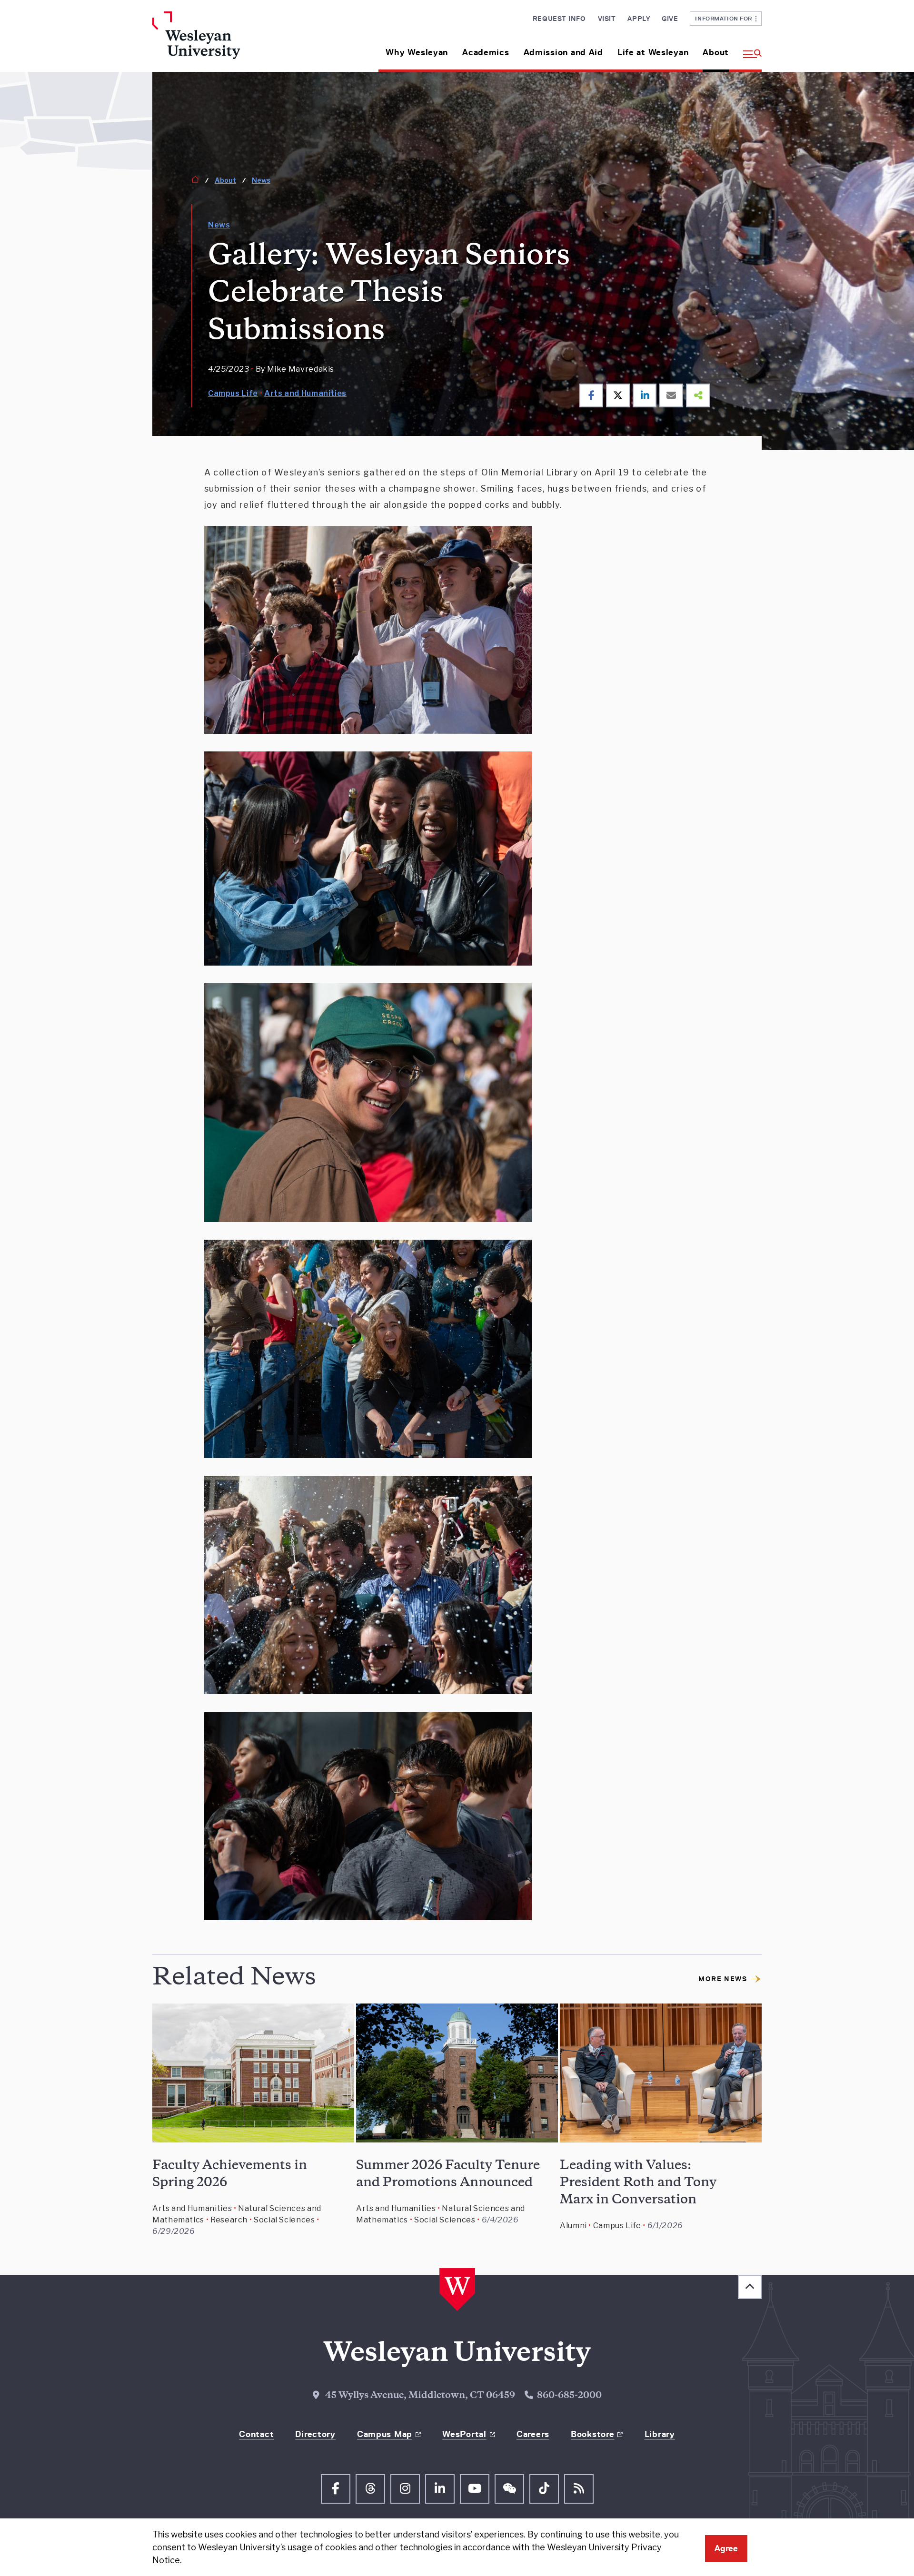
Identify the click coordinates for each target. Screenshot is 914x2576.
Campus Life (233, 393)
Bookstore (592, 2434)
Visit (607, 19)
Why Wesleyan (417, 52)
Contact (256, 2434)
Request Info (559, 19)
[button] (749, 49)
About (716, 52)
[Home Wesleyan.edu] (224, 42)
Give (670, 19)
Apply (639, 19)
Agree (726, 2548)
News (261, 180)
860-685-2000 (569, 2396)
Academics (486, 52)
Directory (315, 2434)
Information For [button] (725, 18)
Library (660, 2434)
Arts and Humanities (305, 393)
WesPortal (464, 2434)
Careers (533, 2434)
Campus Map (385, 2434)
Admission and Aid (563, 52)
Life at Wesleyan (653, 52)
